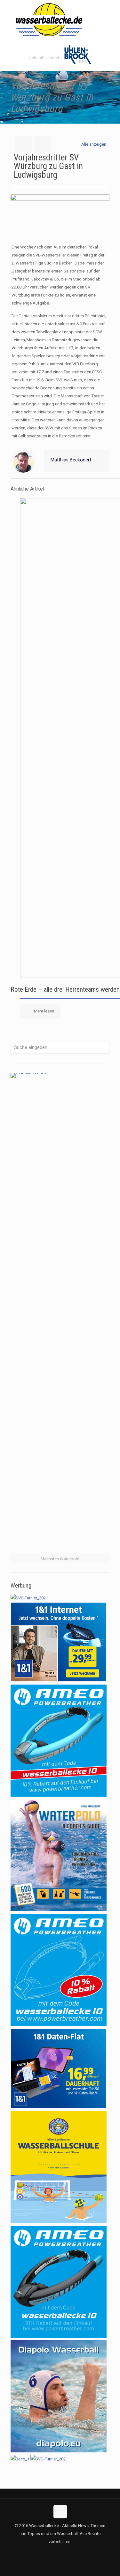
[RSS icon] (67, 2553)
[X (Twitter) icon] (60, 2553)
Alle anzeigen (94, 144)
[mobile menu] (111, 13)
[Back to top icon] (60, 2512)
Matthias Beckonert (71, 460)
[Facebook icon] (53, 2553)
